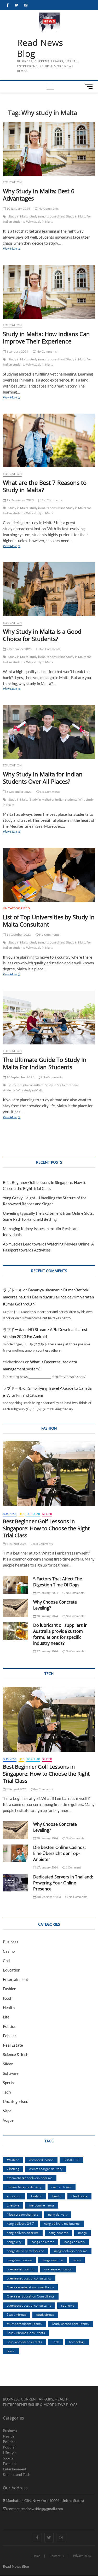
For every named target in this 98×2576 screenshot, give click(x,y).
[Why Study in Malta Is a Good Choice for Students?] (49, 589)
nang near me (58, 2233)
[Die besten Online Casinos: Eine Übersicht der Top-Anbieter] (15, 1853)
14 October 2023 (18, 935)
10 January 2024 (18, 208)
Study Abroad (17, 2314)
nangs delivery (75, 2242)
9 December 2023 (19, 649)
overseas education (58, 2269)
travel (11, 2351)
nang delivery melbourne (62, 2223)
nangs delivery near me (71, 2251)
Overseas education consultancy (30, 2287)
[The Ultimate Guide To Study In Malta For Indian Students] (49, 1018)
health (57, 2196)
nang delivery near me (23, 2233)
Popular (33, 1514)
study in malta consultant (47, 216)
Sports (8, 2083)
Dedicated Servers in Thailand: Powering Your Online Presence (63, 1883)
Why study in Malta (40, 222)
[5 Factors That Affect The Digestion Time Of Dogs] (15, 1585)
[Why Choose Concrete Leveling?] (15, 1608)
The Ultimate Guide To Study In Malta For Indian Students (45, 1063)
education (14, 2196)
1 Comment (73, 1867)
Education (12, 182)
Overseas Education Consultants (31, 2296)
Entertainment (16, 1979)
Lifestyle (13, 2205)
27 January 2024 (47, 1651)
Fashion (10, 1989)
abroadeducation (41, 2160)
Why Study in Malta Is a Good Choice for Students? (42, 635)
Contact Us (57, 2556)
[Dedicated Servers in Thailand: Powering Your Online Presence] (15, 1883)
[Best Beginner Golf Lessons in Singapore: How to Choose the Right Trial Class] (49, 1474)
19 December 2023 (20, 500)
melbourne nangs (42, 2205)
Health (9, 2007)
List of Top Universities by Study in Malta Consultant (49, 921)
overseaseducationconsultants (29, 2305)
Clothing (13, 2169)
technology (77, 2342)
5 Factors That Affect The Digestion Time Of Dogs (58, 1582)
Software (11, 2073)
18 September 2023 (20, 1077)
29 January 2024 (47, 1593)
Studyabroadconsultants (24, 2342)
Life (21, 1514)
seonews (68, 2305)
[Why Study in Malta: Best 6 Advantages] (49, 149)
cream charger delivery (46, 2169)
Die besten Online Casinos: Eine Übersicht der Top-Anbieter (59, 1853)
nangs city (14, 2242)
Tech (7, 2092)
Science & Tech (16, 2054)
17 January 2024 (47, 1867)
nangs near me (52, 2260)
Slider (47, 1514)
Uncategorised (16, 908)
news (77, 2260)
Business (10, 1514)
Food (7, 1998)
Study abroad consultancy (71, 2324)
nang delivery (58, 2214)
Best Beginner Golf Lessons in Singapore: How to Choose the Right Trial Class (46, 1528)
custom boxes (62, 2187)
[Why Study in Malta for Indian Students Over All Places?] (49, 732)
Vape (7, 2111)
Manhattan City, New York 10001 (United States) (44, 2501)
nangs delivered (43, 2242)
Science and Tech (17, 2474)
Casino (9, 1951)
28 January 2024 (47, 1616)
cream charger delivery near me (30, 2178)
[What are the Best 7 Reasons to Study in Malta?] (49, 440)
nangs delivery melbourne (25, 2251)
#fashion (13, 2160)
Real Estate (13, 2045)
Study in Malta (18, 216)
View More (17, 249)
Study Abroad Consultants (26, 2333)
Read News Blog (40, 48)
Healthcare (79, 2196)
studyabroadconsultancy (24, 2324)
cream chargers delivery (24, 2187)
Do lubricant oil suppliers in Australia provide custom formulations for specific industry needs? (60, 1634)
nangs (82, 2233)
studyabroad (45, 2314)
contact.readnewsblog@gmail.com (35, 2509)
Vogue (8, 2120)
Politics (9, 2026)
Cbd (6, 1961)
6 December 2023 (19, 792)
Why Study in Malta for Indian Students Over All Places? (43, 778)
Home (36, 2556)
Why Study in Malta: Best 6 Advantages (39, 195)
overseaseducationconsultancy (29, 2278)
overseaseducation (21, 2269)
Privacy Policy (82, 2556)
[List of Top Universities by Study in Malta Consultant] (49, 875)
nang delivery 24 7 (20, 2223)
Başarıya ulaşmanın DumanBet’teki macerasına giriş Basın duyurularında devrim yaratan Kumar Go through (48, 1297)
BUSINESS (71, 2160)
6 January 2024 (17, 351)
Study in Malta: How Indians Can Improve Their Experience (46, 337)
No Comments (48, 208)
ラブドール (13, 1290)
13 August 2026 (16, 1544)
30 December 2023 (48, 1897)
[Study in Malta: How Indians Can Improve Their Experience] (49, 292)
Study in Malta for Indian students (53, 799)
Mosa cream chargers (22, 2214)
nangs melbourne (19, 2260)
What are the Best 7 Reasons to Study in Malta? (45, 486)
